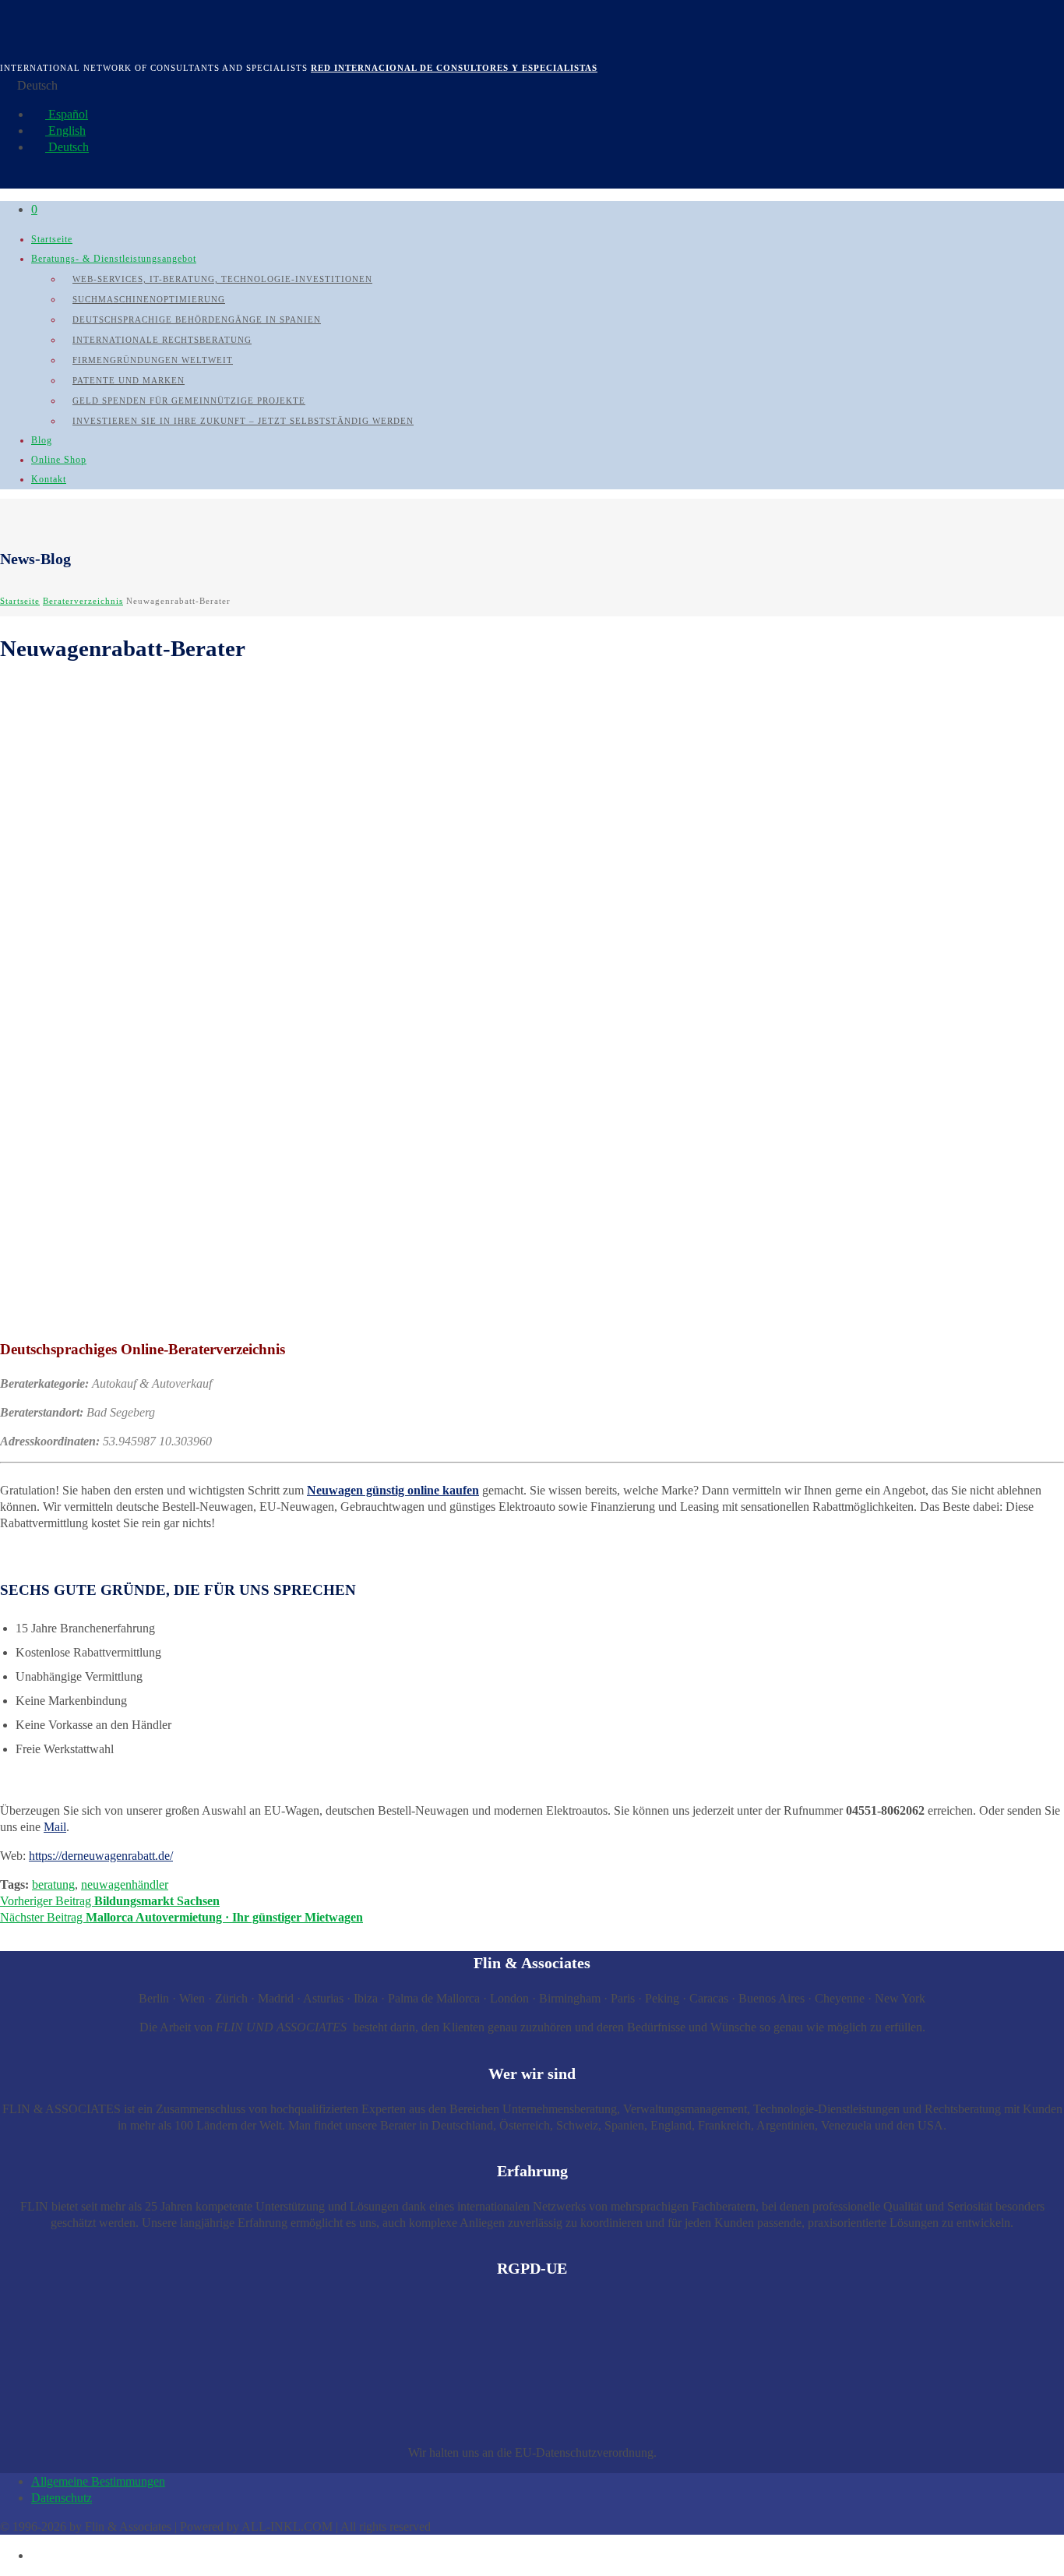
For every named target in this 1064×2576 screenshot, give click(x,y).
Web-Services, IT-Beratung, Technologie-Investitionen (222, 279)
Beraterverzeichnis (83, 601)
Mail (55, 1827)
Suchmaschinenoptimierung (149, 299)
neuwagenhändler (125, 1884)
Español (67, 114)
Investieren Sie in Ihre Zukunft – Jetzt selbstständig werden (243, 421)
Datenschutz (62, 2498)
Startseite (52, 239)
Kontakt (49, 479)
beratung (53, 1884)
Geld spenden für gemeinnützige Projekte (189, 401)
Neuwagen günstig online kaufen (393, 1490)
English (65, 131)
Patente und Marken (129, 380)
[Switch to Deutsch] (38, 2555)
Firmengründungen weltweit (153, 360)
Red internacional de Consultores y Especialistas (454, 68)
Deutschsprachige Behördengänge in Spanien (197, 319)
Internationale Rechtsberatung (162, 340)
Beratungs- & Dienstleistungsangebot (114, 259)
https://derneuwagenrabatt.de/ (101, 1856)
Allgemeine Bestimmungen (98, 2481)
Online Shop (59, 460)
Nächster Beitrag (181, 1917)
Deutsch (67, 147)
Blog (42, 440)
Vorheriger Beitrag (110, 1901)
